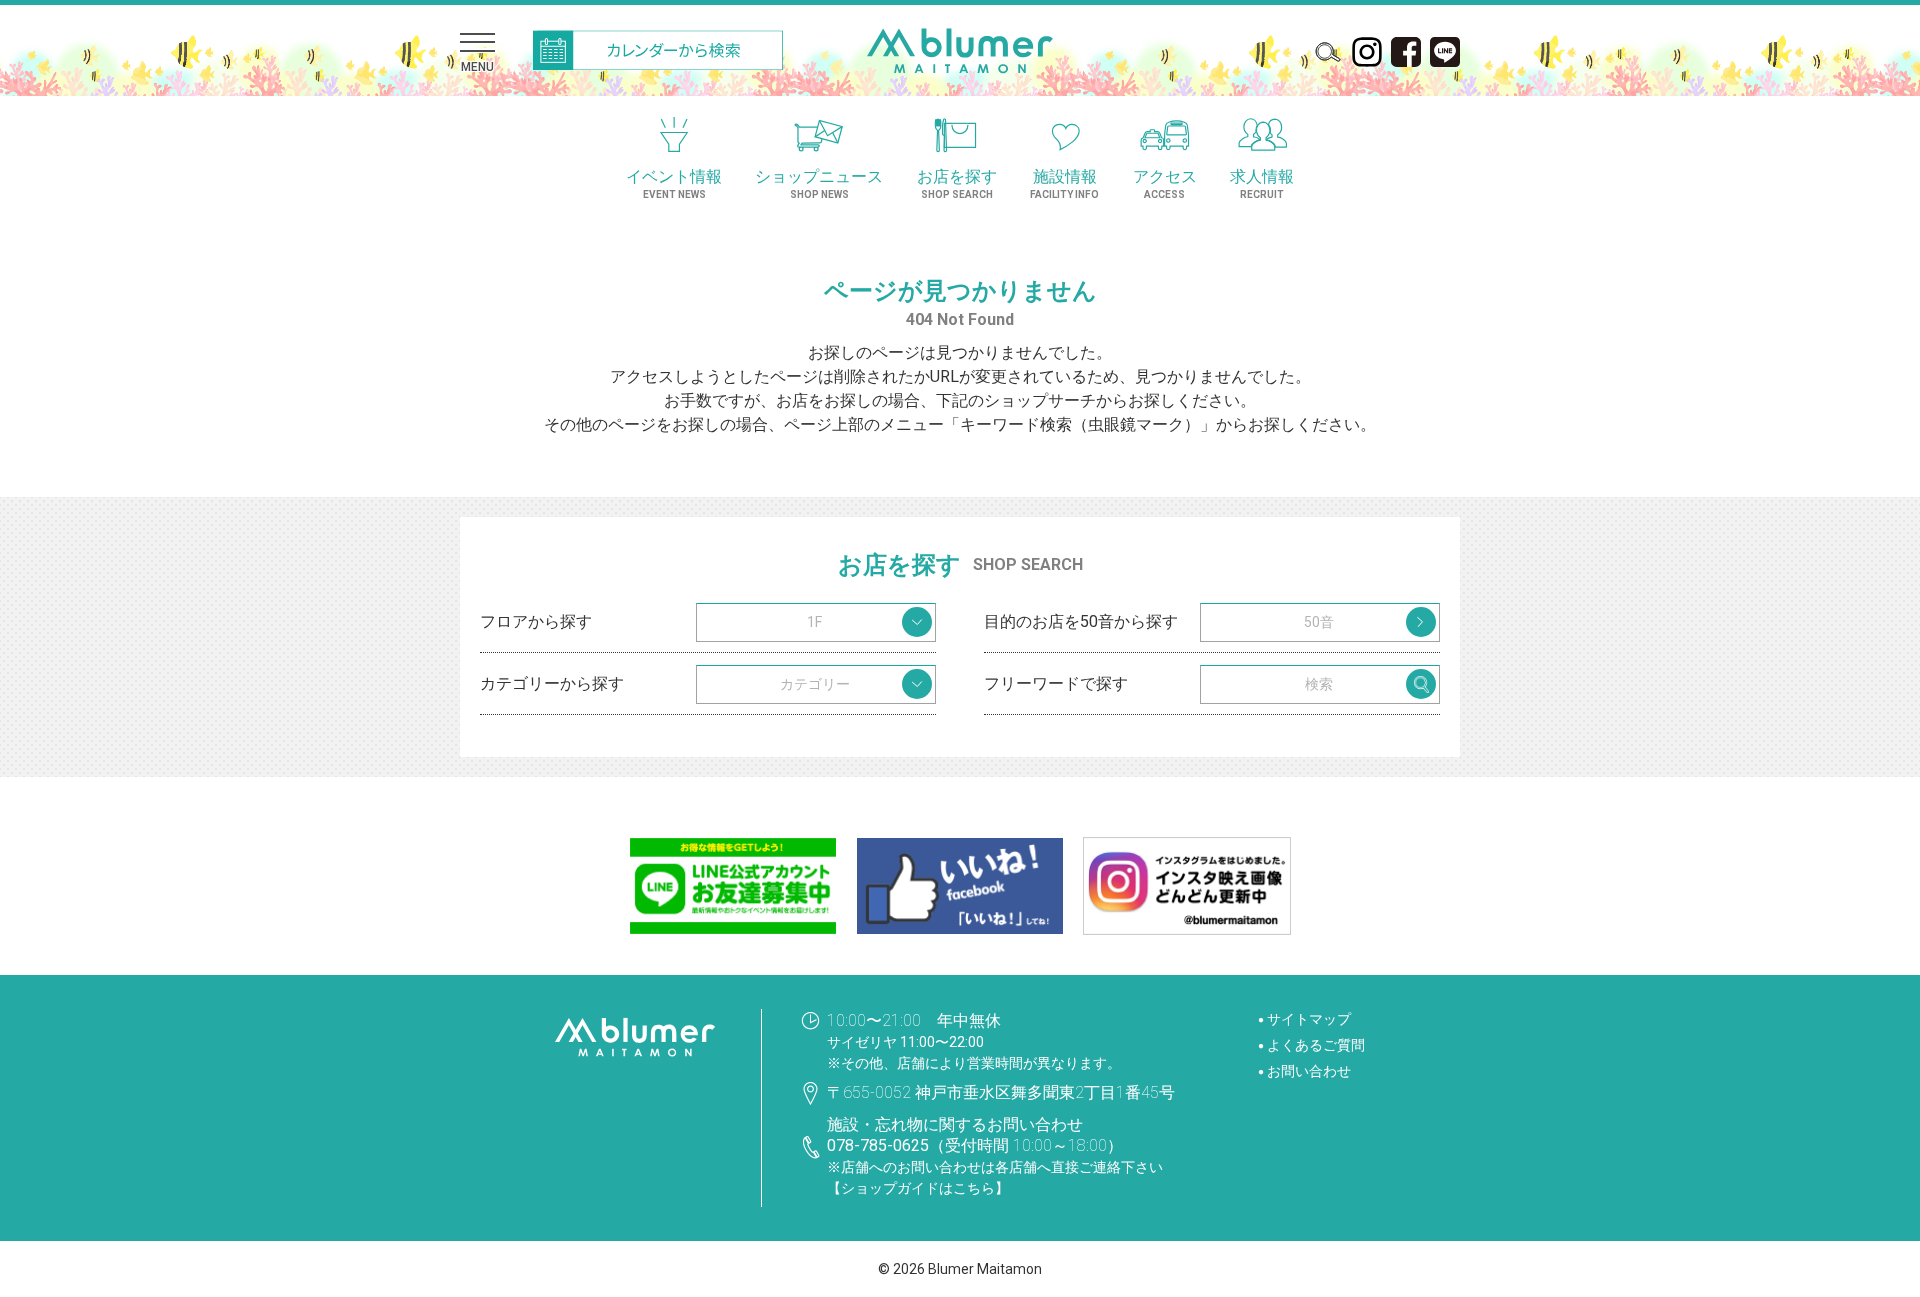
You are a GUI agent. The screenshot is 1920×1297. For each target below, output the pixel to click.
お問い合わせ (1309, 1071)
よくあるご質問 (1316, 1045)
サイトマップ (1309, 1019)
